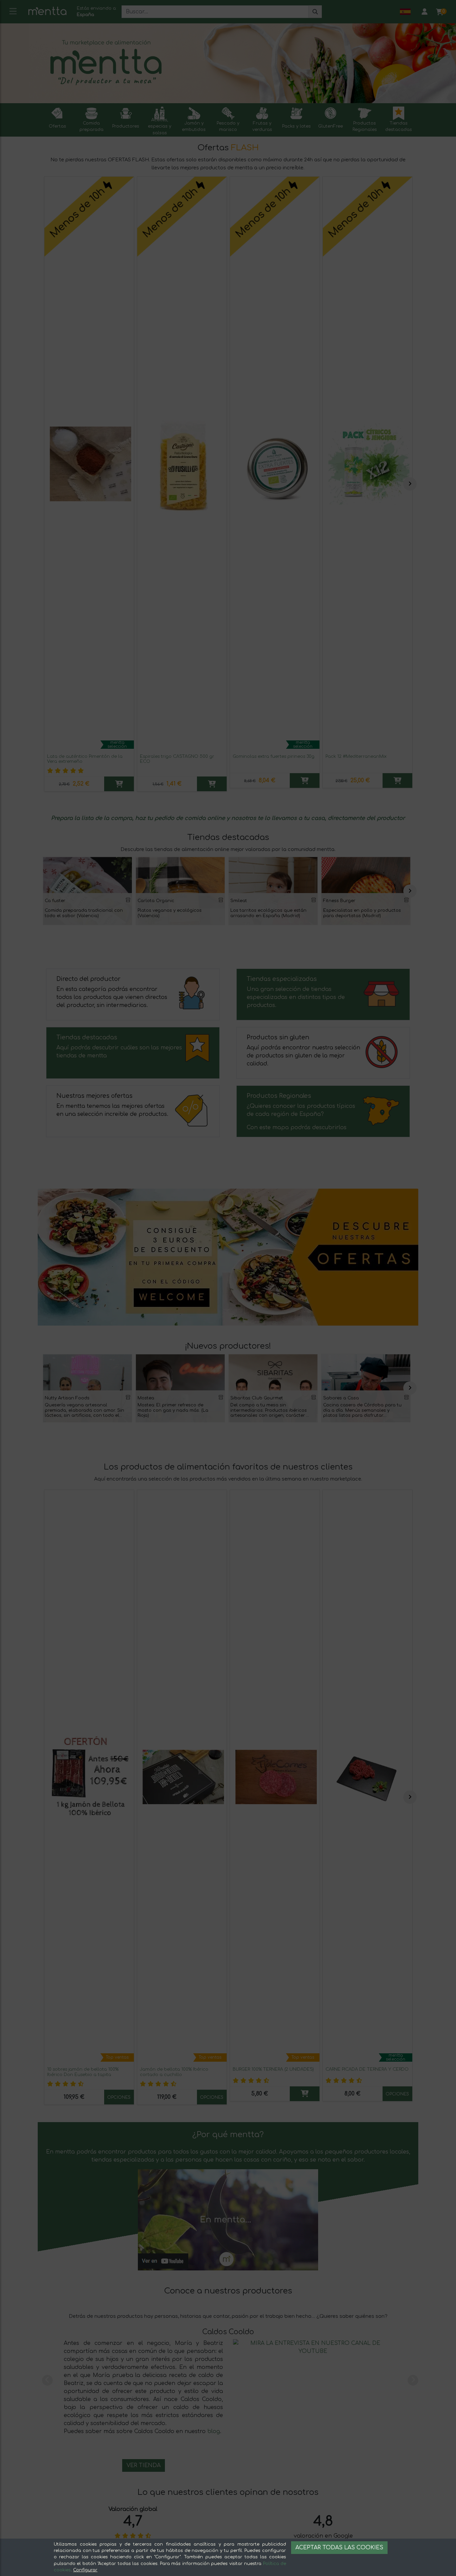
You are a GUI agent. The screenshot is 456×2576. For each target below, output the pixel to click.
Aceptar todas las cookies (339, 2548)
